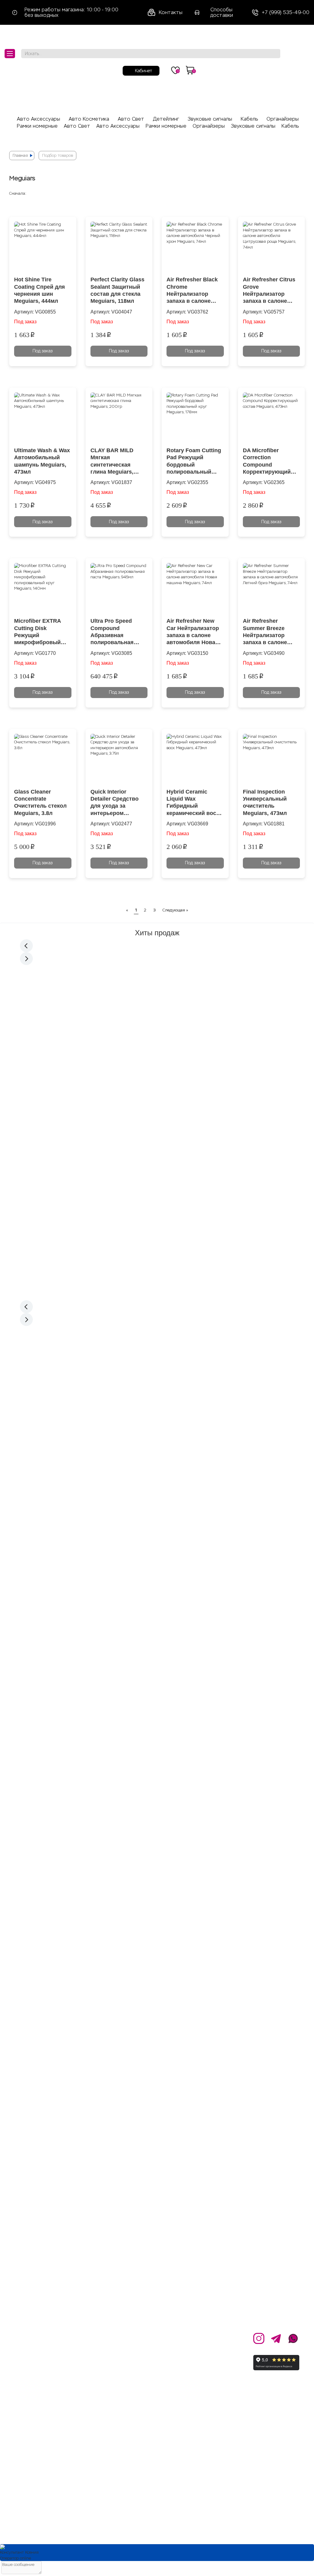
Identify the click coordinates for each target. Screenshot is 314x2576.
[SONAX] (157, 1363)
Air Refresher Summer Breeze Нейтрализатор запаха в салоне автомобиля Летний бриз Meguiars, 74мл (270, 632)
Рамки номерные (37, 126)
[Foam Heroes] (157, 1375)
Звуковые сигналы (210, 119)
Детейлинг (166, 119)
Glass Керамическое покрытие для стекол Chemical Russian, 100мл (189, 1045)
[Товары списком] (283, 193)
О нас (93, 2337)
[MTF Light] (157, 1329)
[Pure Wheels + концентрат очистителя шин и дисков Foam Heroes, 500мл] (51, 1002)
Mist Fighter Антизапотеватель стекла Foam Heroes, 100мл (50, 1194)
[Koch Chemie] (157, 1386)
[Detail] (157, 1392)
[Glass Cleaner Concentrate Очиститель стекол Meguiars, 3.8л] (43, 759)
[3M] (157, 1398)
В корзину (50, 1103)
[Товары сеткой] (297, 193)
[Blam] (157, 1461)
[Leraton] (157, 1369)
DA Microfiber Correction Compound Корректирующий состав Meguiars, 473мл (267, 462)
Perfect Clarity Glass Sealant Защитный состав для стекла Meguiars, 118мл (117, 290)
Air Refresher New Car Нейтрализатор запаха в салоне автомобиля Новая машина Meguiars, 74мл (193, 632)
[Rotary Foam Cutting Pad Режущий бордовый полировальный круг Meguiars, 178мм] (195, 418)
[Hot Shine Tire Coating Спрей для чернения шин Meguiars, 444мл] (43, 247)
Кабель (249, 119)
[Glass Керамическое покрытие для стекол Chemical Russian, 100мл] (192, 1002)
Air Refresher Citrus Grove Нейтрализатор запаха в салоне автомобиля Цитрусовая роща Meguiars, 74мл (269, 291)
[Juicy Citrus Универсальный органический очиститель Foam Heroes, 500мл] (122, 1002)
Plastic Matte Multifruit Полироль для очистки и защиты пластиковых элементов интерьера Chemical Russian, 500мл (120, 1194)
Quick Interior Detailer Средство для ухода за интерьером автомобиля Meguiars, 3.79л (115, 803)
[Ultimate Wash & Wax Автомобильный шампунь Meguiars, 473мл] (43, 418)
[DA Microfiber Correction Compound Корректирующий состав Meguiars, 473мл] (272, 418)
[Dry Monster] (157, 1381)
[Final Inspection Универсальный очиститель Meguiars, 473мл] (272, 759)
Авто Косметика (89, 119)
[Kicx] (157, 1495)
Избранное (151, 2386)
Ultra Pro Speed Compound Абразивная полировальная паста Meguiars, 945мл (112, 632)
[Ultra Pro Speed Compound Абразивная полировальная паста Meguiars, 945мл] (119, 589)
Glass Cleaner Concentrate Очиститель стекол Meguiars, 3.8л (40, 802)
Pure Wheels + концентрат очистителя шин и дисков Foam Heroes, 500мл (50, 1045)
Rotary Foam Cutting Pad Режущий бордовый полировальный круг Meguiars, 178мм (194, 462)
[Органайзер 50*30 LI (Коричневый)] (263, 1002)
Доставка (149, 2351)
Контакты (171, 12)
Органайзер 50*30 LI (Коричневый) (261, 1037)
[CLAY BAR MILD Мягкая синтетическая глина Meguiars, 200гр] (119, 418)
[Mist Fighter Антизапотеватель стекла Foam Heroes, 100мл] (51, 1151)
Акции (144, 2337)
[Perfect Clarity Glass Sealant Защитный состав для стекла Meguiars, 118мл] (119, 247)
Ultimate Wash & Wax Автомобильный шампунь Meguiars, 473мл (42, 461)
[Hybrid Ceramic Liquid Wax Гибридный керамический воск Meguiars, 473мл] (195, 759)
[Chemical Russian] (157, 1337)
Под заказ (43, 351)
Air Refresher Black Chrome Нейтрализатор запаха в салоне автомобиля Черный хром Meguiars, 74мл (195, 291)
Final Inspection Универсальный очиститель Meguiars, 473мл (265, 802)
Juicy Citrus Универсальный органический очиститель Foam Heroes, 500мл (120, 1045)
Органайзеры (283, 119)
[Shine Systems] (157, 1355)
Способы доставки (222, 12)
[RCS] (157, 1346)
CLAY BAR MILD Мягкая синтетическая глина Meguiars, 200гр (112, 462)
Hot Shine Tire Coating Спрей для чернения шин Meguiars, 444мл (40, 290)
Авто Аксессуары (38, 119)
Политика (99, 2365)
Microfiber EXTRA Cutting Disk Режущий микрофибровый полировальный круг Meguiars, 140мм (37, 632)
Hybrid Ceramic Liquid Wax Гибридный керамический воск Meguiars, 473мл (193, 803)
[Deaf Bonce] (157, 1501)
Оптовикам (101, 2351)
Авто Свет (131, 119)
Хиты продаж (157, 933)
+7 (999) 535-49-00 (286, 13)
